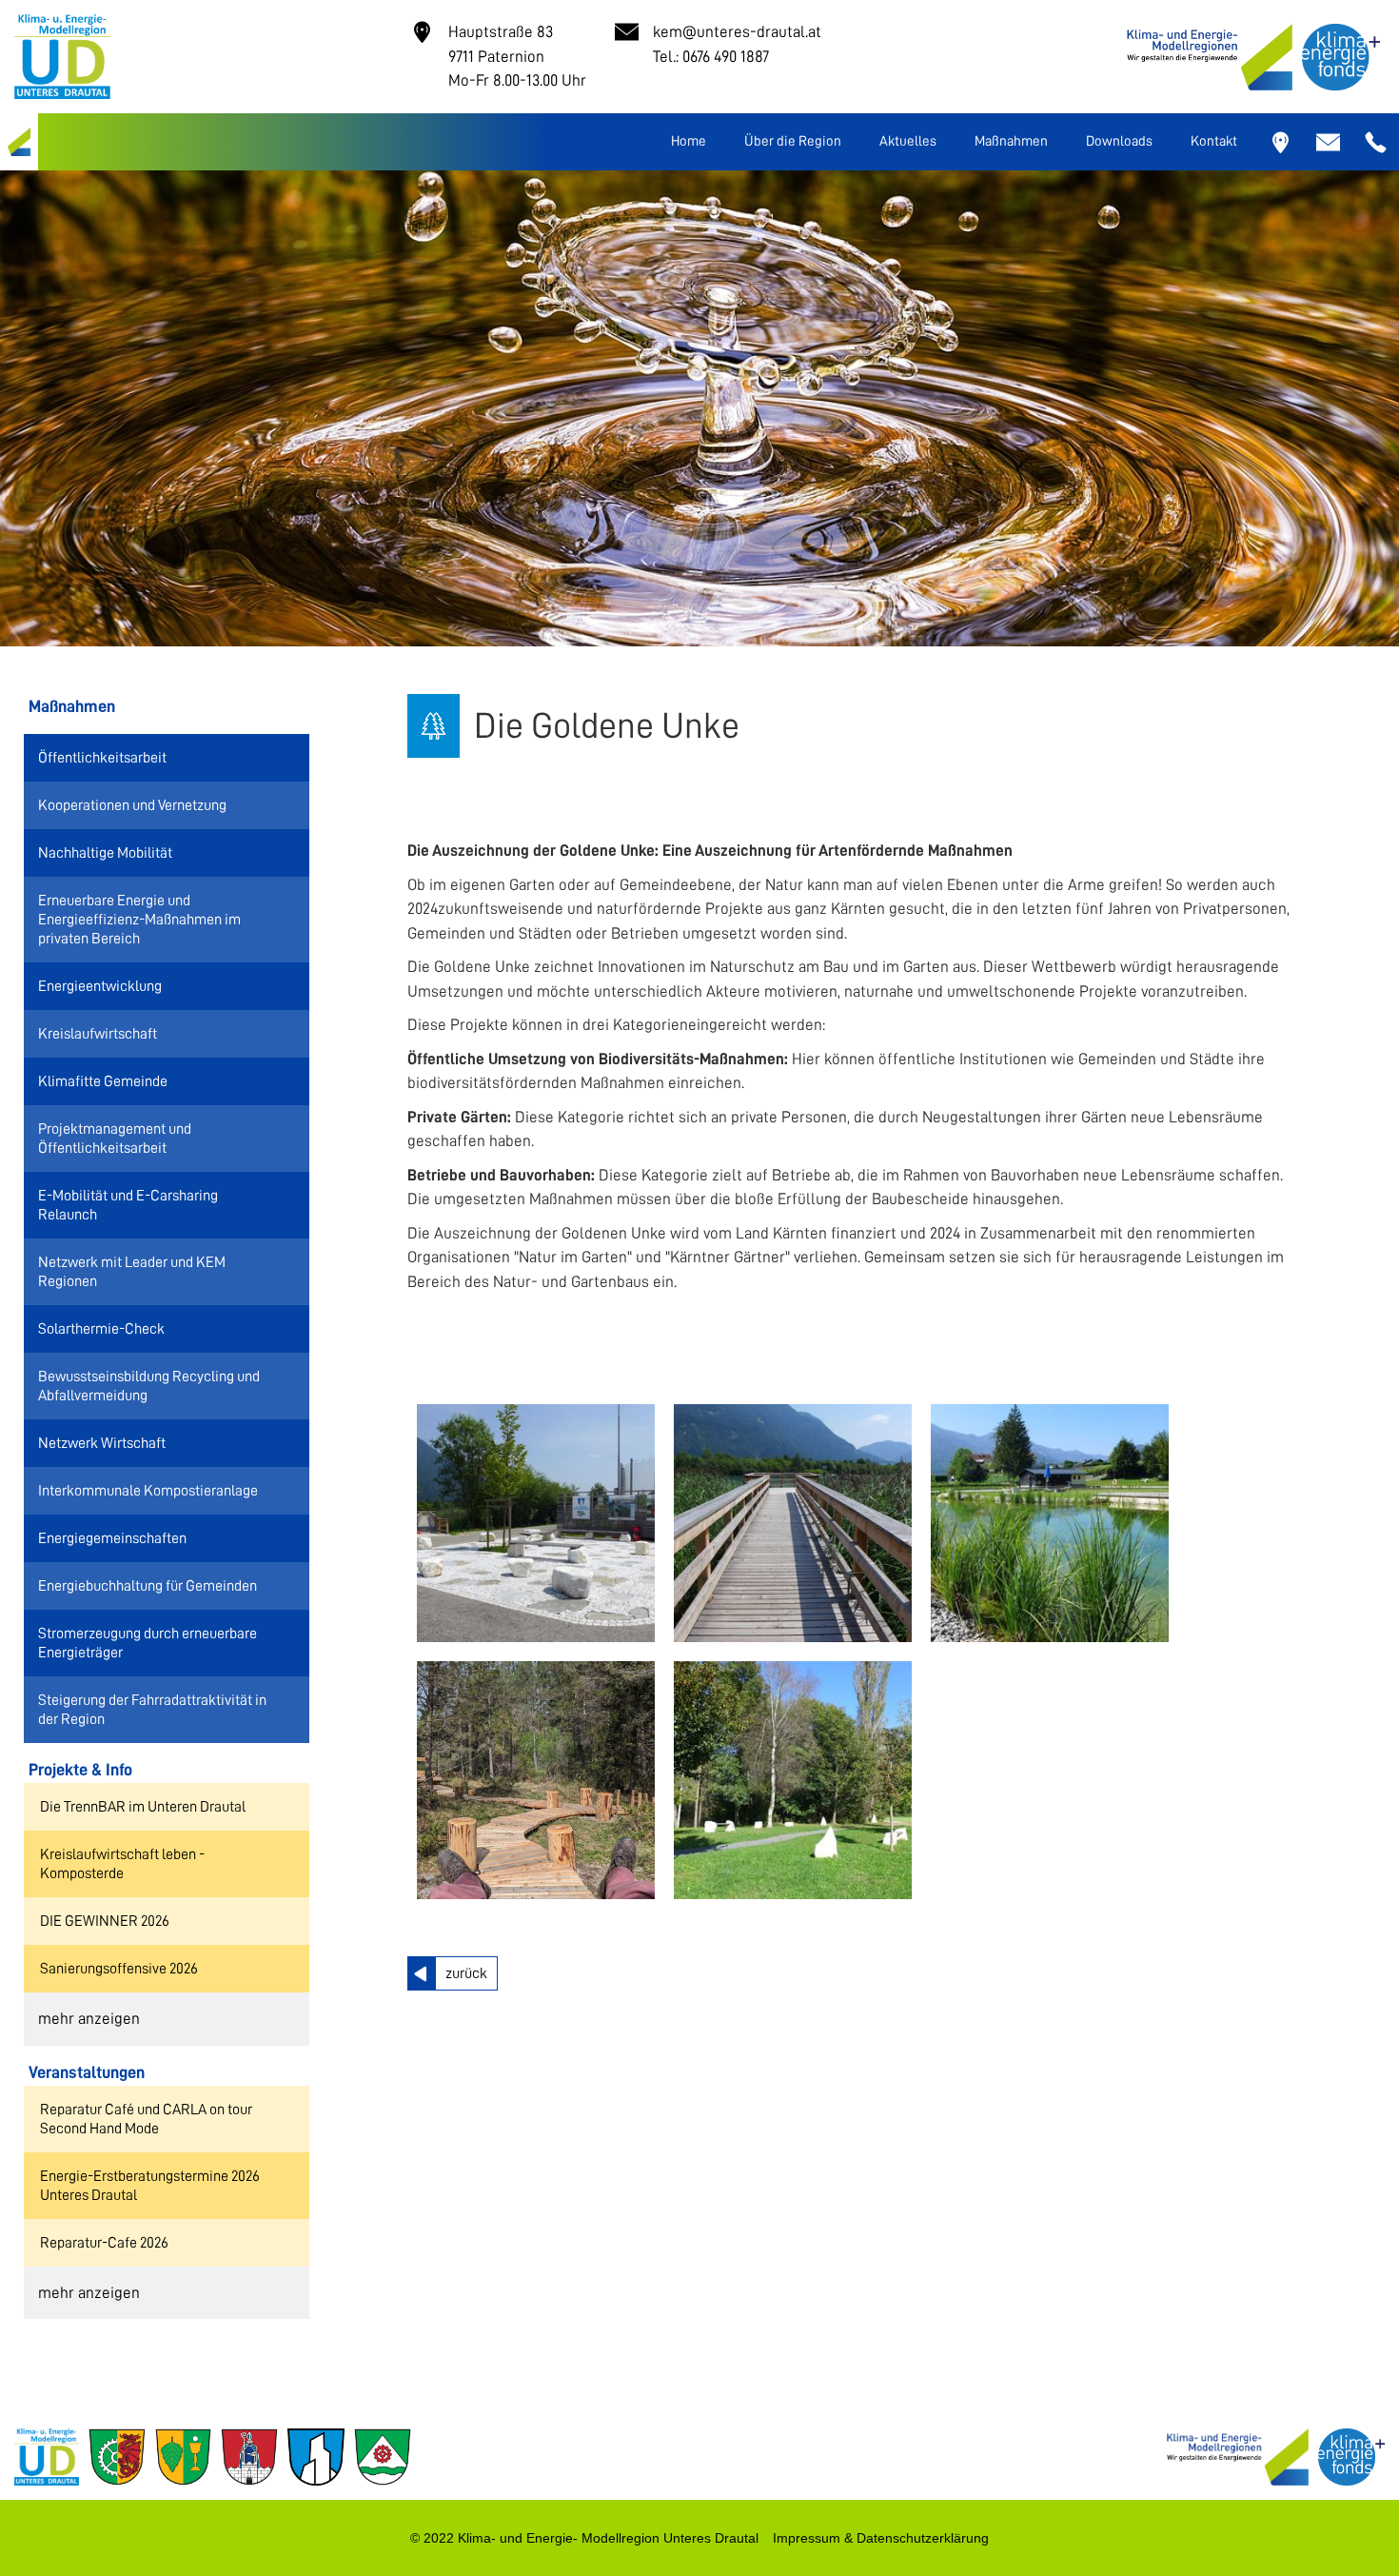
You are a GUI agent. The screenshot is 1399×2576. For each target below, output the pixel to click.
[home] (19, 142)
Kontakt (1214, 141)
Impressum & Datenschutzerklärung (881, 2538)
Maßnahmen (1011, 141)
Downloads (1119, 141)
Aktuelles (908, 141)
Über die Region (793, 141)
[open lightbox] (536, 1523)
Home (689, 141)
